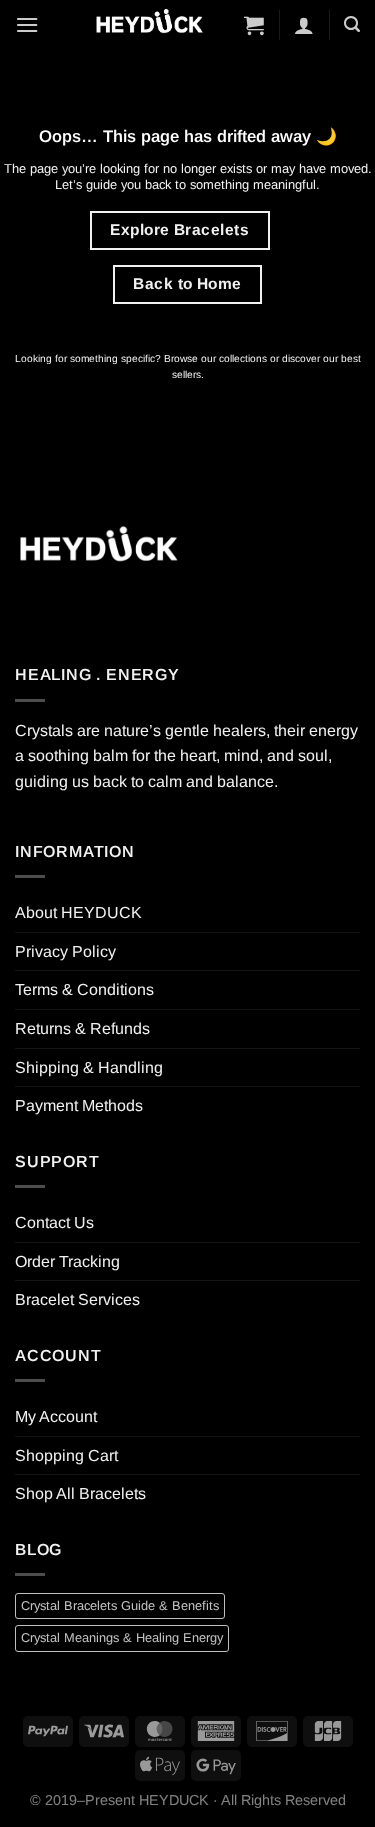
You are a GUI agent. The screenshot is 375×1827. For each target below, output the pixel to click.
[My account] (304, 25)
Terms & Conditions (84, 989)
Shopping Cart (66, 1455)
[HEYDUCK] (98, 550)
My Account (56, 1416)
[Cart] (254, 25)
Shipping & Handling (89, 1067)
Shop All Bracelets (80, 1493)
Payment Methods (79, 1105)
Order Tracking (67, 1261)
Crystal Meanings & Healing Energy (122, 1637)
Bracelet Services (77, 1299)
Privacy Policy (65, 951)
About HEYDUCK (78, 912)
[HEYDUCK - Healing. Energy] (149, 24)
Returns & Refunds (82, 1028)
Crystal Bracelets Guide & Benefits (120, 1605)
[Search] (352, 24)
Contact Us (54, 1222)
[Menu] (27, 24)
